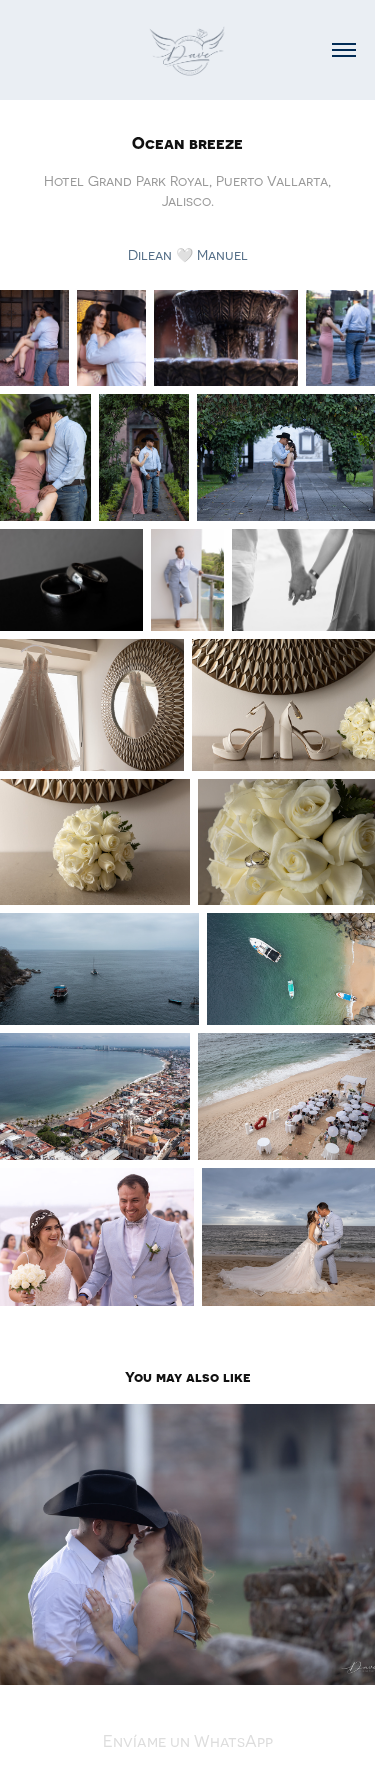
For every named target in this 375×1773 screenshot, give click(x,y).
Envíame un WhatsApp (188, 1741)
